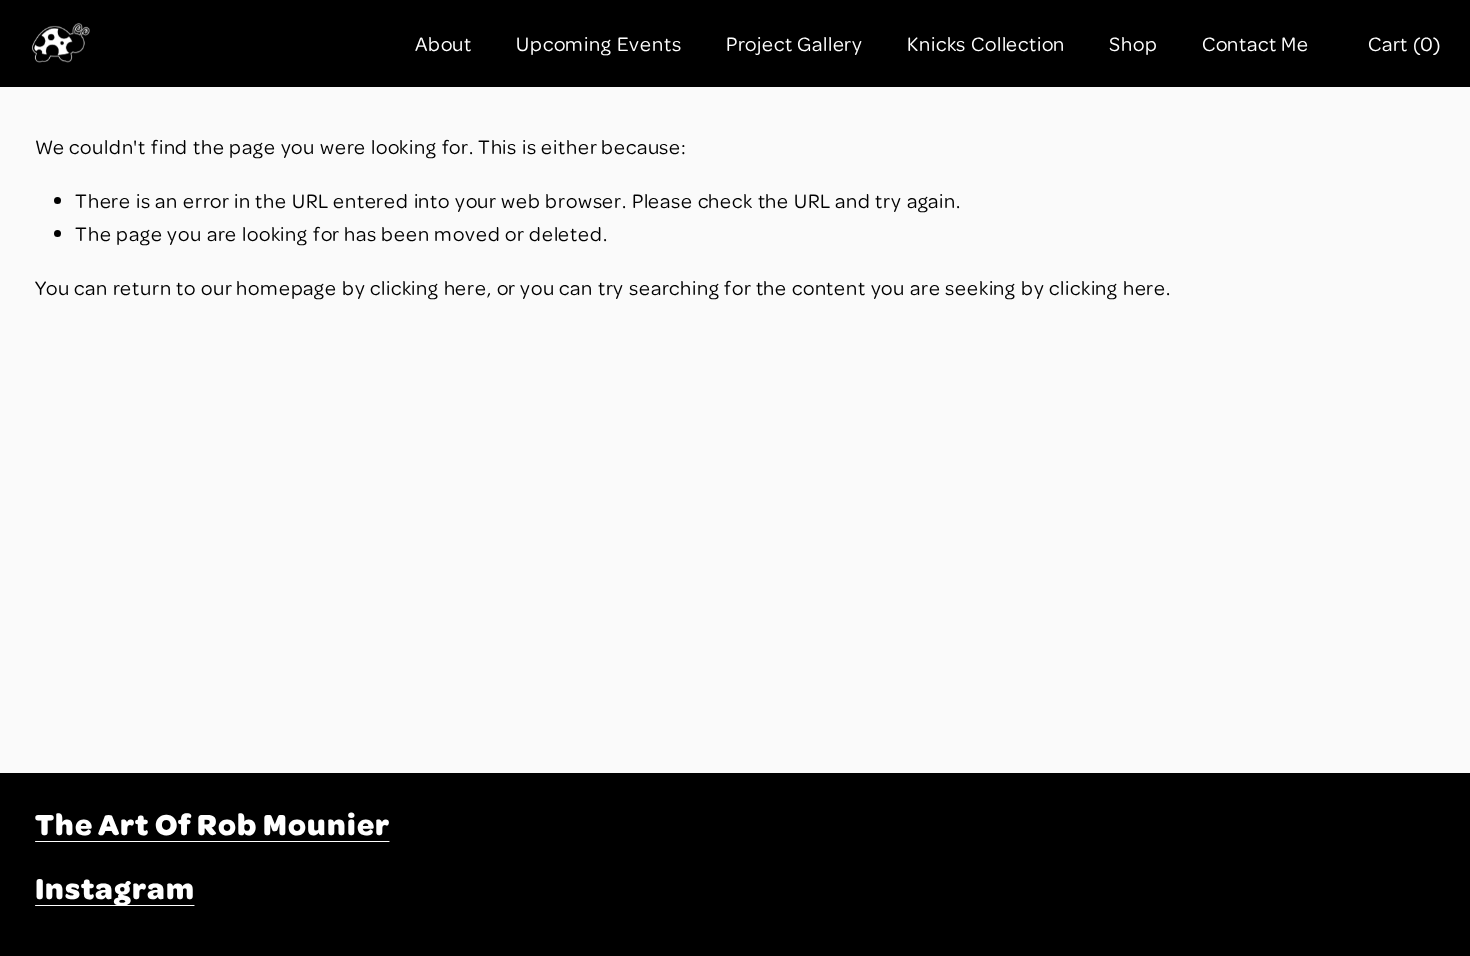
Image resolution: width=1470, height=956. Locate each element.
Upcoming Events (598, 43)
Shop (1133, 43)
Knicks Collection (986, 43)
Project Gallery (794, 43)
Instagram (114, 887)
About (443, 43)
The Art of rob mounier (212, 823)
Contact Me (1255, 43)
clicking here (428, 287)
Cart (1404, 43)
